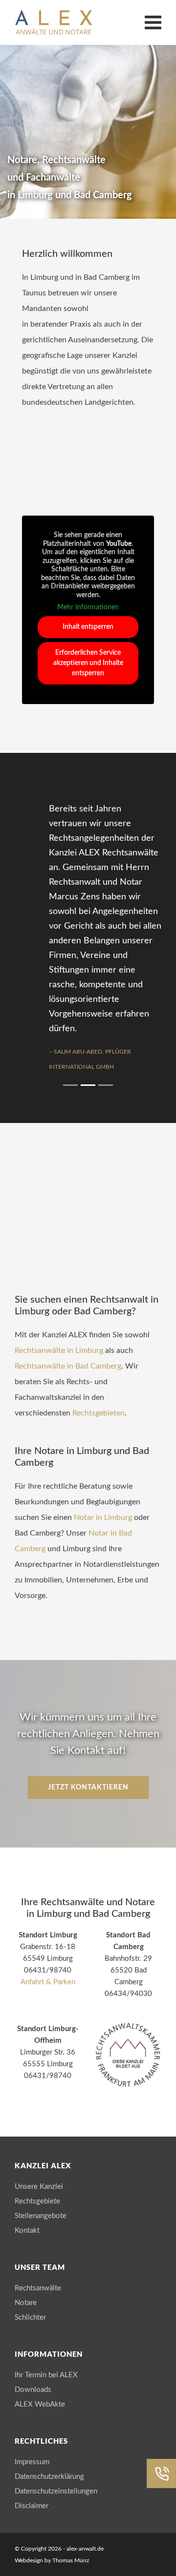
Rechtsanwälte (38, 2288)
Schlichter (30, 2317)
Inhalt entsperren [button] (88, 627)
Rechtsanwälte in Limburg (59, 1350)
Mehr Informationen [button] (88, 607)
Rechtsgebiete (37, 2201)
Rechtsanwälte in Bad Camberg (68, 1366)
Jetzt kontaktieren (88, 1787)
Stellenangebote (41, 2216)
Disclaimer (32, 2506)
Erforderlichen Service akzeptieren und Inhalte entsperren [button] (88, 663)
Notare (26, 2303)
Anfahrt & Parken (48, 1982)
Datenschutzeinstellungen (56, 2491)
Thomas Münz (71, 2560)
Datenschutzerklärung (49, 2477)
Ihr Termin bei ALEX (46, 2375)
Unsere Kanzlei (39, 2187)
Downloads (33, 2390)
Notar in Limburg (103, 1517)
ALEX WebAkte (40, 2404)
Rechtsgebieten (99, 1413)
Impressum (32, 2462)
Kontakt (27, 2231)
